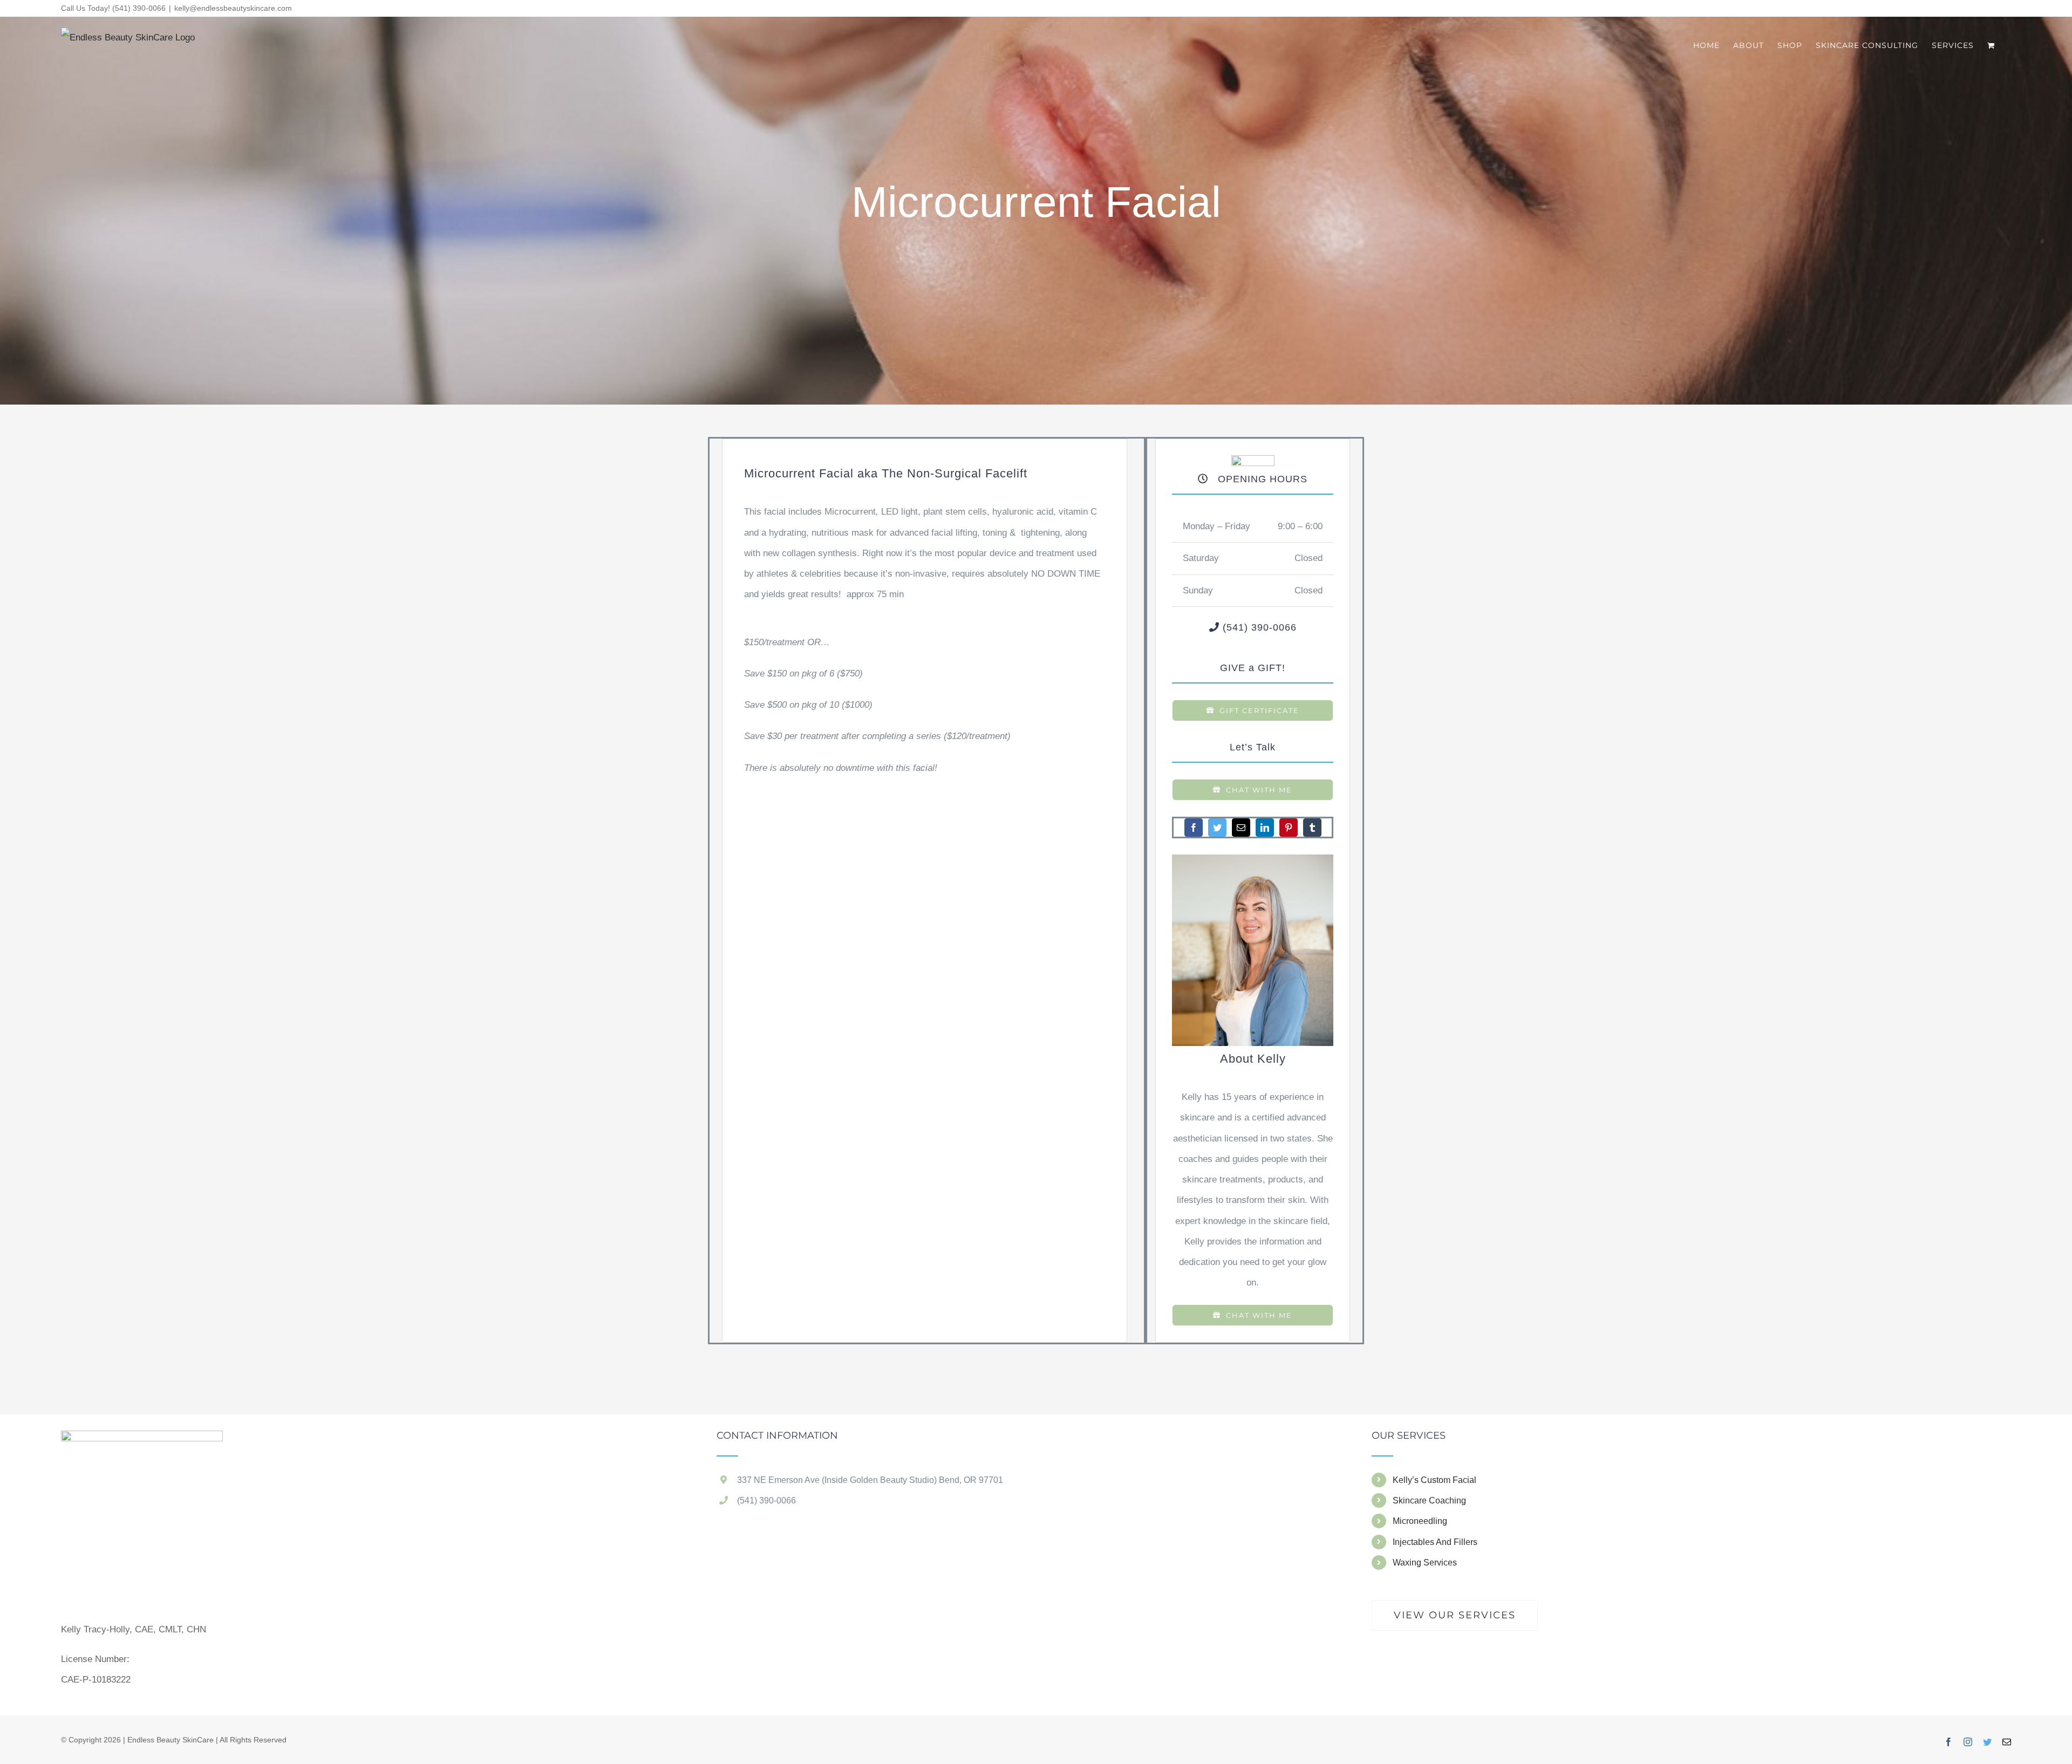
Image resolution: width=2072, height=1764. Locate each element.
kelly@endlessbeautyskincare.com (233, 8)
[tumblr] (1312, 828)
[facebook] (1194, 828)
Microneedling (1420, 1521)
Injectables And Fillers (1435, 1542)
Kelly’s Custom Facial (1434, 1480)
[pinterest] (1289, 828)
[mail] (1241, 828)
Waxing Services (1425, 1563)
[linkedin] (1265, 828)
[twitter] (1217, 828)
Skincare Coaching (1429, 1500)
